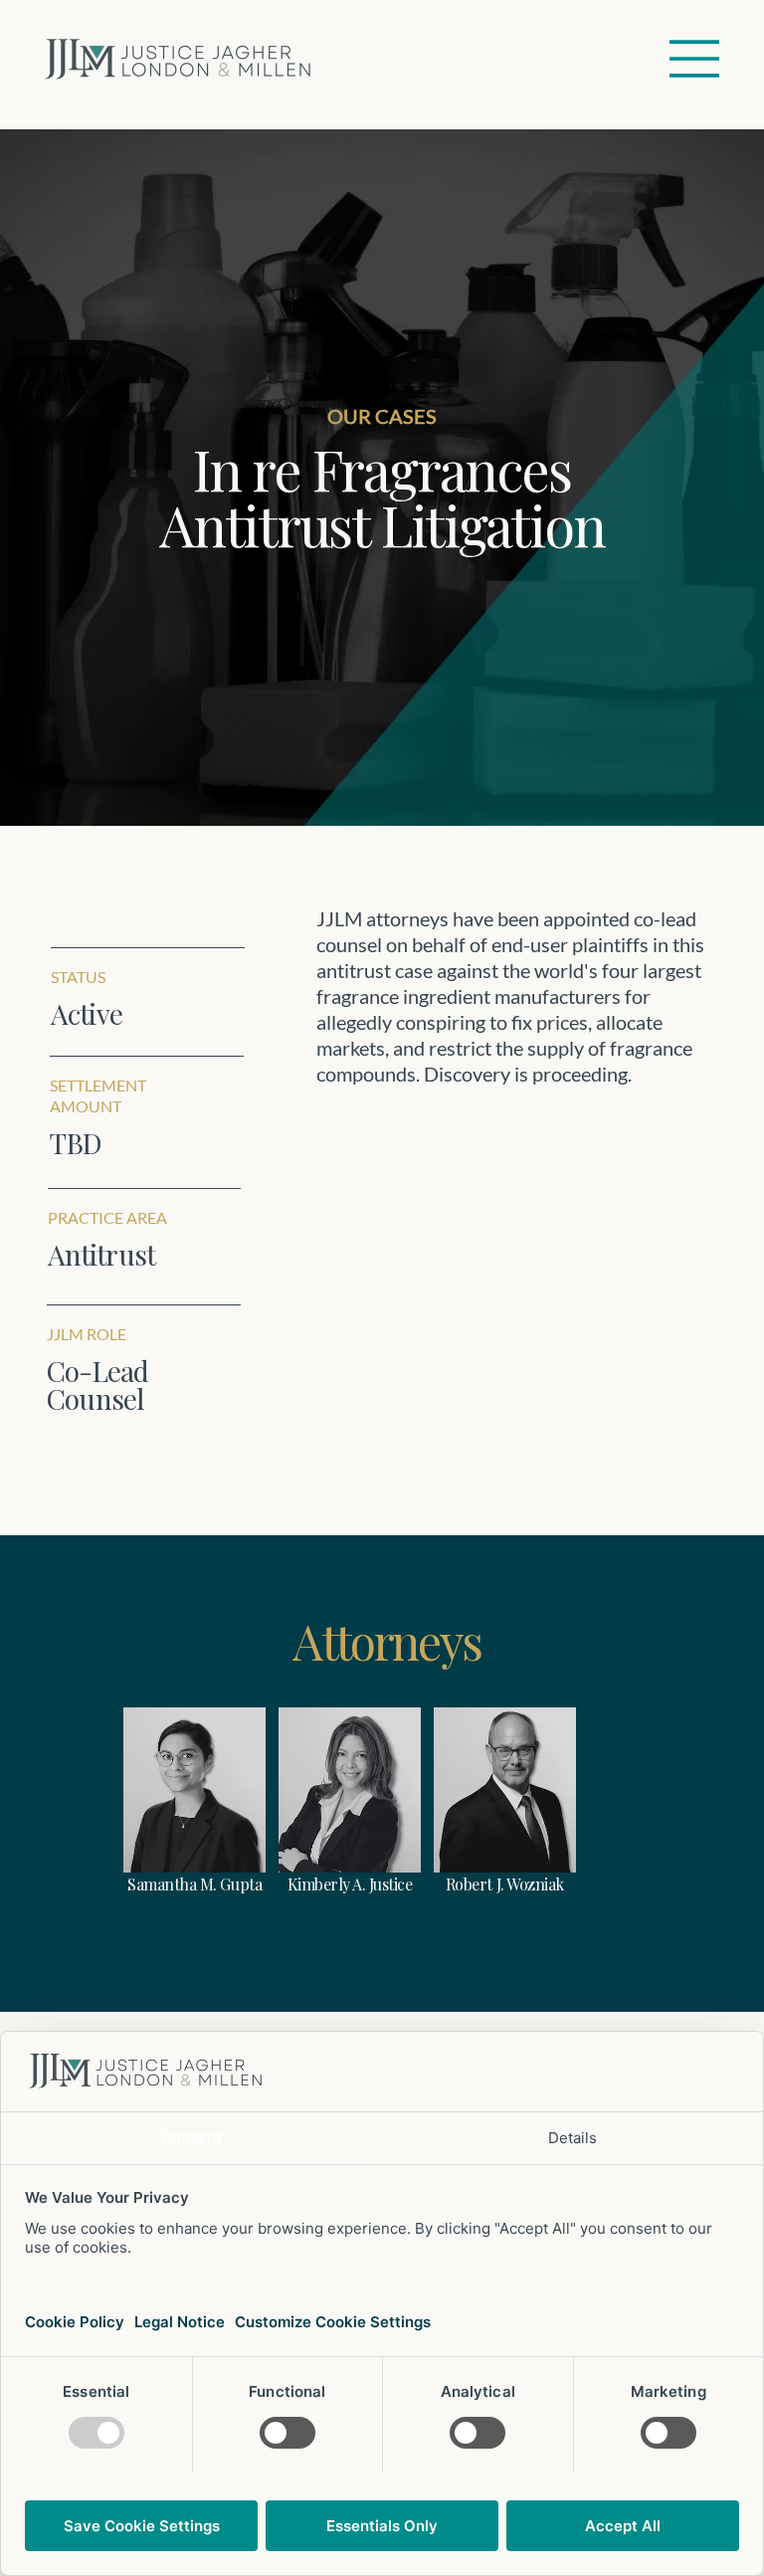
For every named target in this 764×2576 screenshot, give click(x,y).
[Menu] (695, 59)
